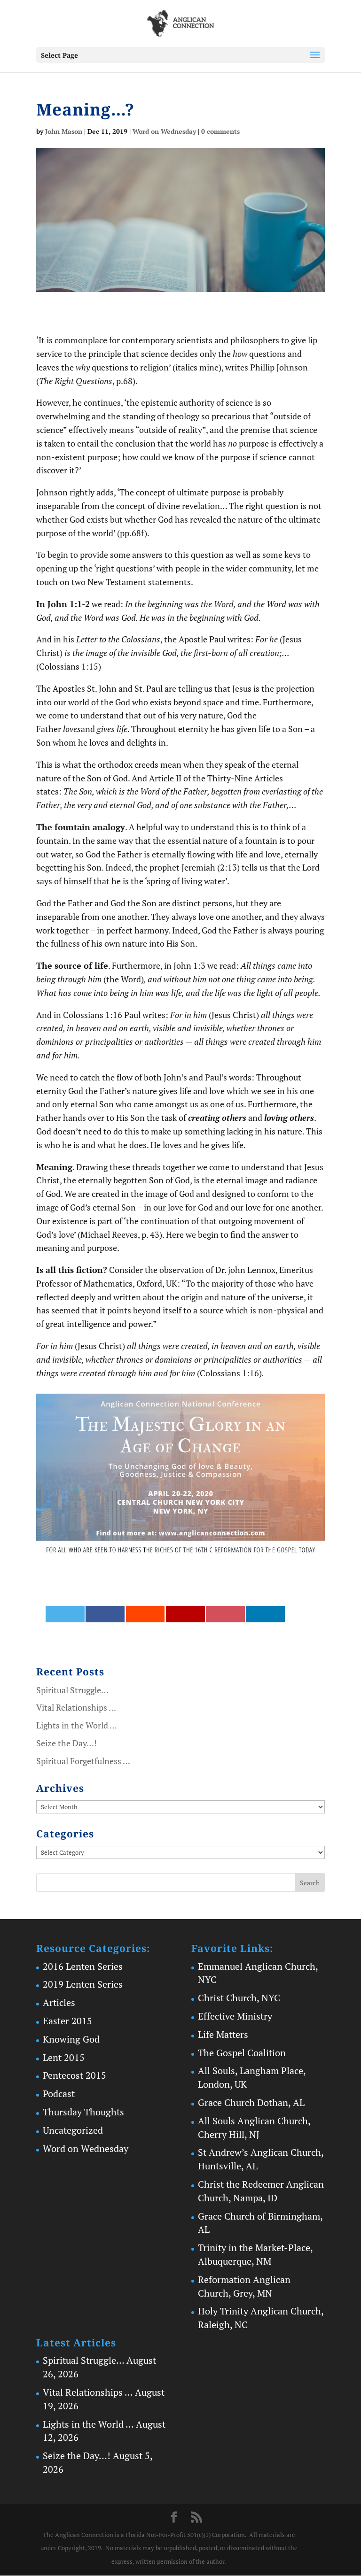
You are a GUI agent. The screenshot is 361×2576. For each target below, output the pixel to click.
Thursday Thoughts (83, 2112)
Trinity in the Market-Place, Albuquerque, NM (255, 2254)
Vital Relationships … (76, 1707)
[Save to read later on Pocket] (225, 1614)
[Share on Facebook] (105, 1614)
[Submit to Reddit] (145, 1614)
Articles (59, 2002)
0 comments (220, 131)
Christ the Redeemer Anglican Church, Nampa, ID (261, 2191)
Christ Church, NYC (239, 1998)
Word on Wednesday (164, 131)
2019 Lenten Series (83, 1984)
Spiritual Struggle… (72, 1690)
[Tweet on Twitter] (65, 1614)
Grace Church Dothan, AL (251, 2102)
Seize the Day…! (67, 1743)
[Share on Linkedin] (265, 1614)
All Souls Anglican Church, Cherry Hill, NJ (254, 2128)
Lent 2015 (64, 2057)
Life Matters (223, 2034)
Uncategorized (73, 2130)
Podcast (59, 2094)
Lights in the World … (77, 1725)
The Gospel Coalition (242, 2053)
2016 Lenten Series (83, 1966)
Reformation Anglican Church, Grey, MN (244, 2286)
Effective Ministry (235, 2016)
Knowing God (71, 2039)
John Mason (64, 131)
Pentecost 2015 (75, 2075)
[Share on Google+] (185, 1614)
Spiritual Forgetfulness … (83, 1761)
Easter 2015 (67, 2021)
